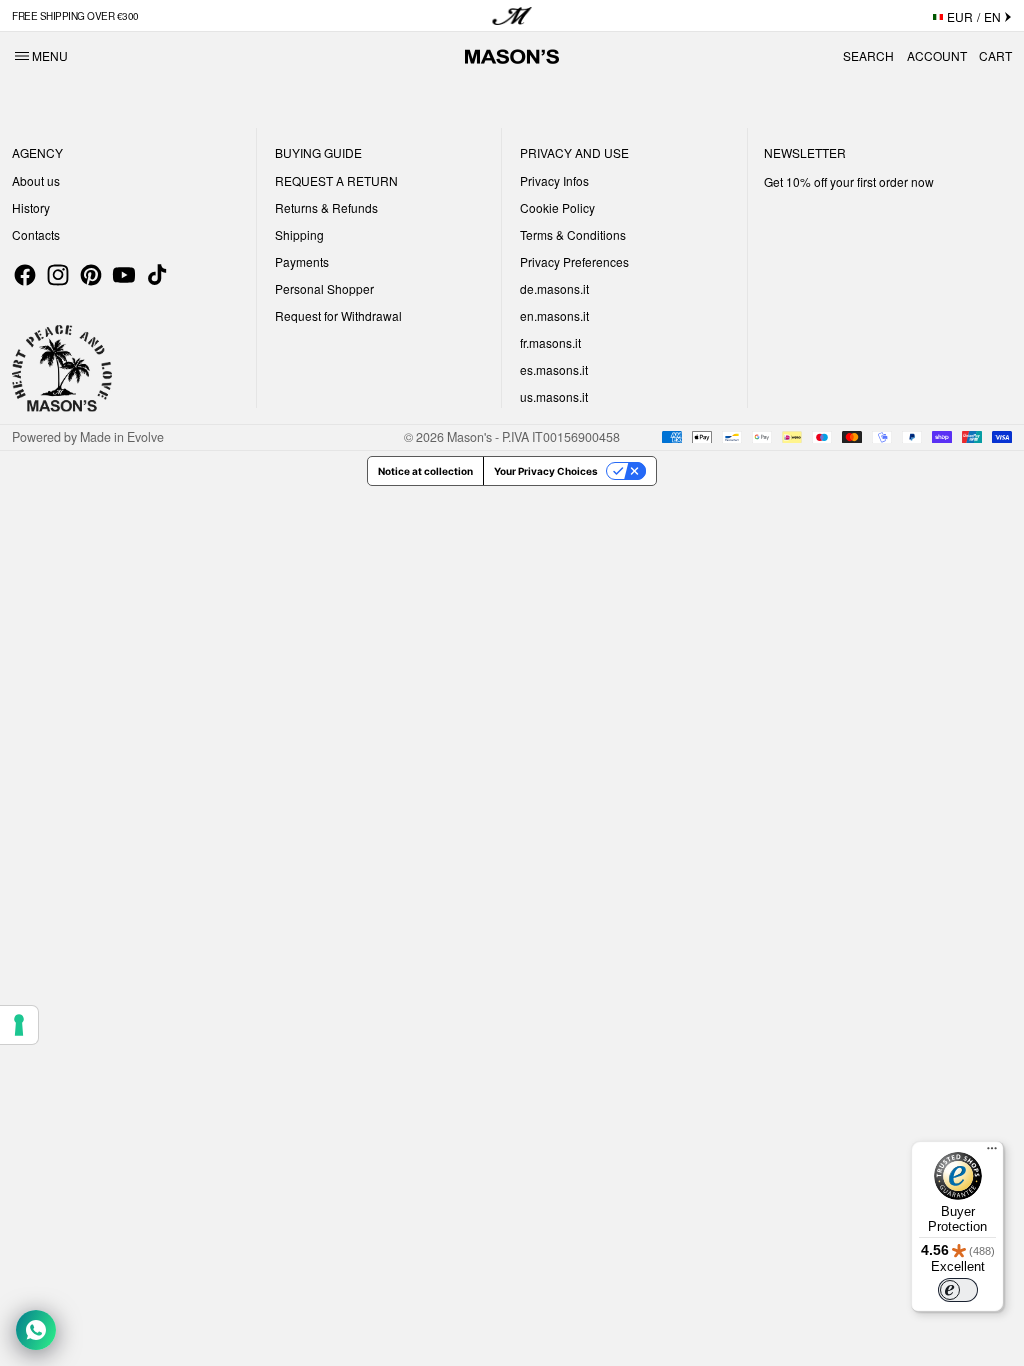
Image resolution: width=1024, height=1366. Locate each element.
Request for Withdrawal (338, 315)
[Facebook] (25, 275)
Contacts (36, 234)
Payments (302, 261)
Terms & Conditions (573, 234)
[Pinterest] (91, 275)
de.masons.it (554, 288)
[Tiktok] (157, 275)
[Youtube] (124, 275)
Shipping (299, 234)
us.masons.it (554, 396)
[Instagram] (58, 275)
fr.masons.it (550, 342)
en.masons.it (554, 315)
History (31, 207)
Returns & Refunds (326, 207)
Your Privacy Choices (546, 471)
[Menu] (992, 1153)
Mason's (471, 437)
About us (36, 180)
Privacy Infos (554, 180)
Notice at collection (425, 471)
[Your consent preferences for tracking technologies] (19, 1025)
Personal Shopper (324, 288)
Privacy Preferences (574, 261)
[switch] (958, 1290)
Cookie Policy (557, 207)
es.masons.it (554, 369)
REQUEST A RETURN (336, 180)
